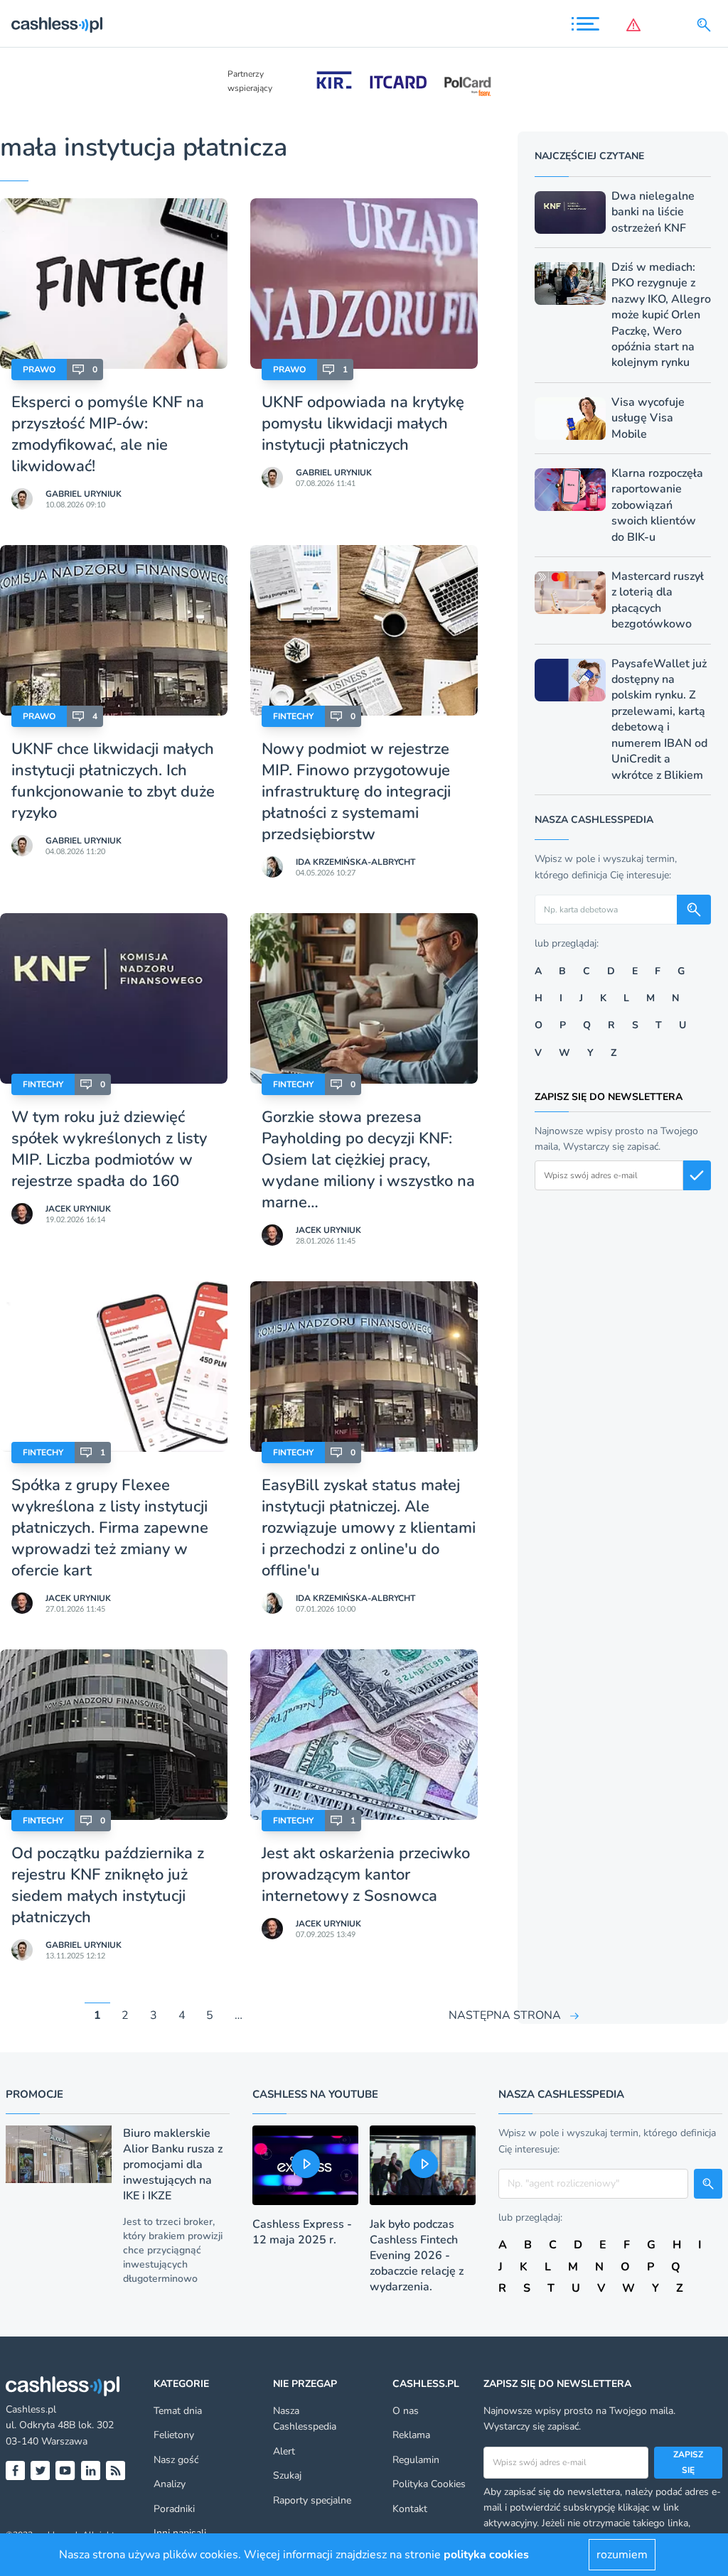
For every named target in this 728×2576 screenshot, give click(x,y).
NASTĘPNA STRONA (505, 2015)
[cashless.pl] (57, 25)
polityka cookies (486, 2555)
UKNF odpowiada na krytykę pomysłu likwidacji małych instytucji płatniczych (363, 424)
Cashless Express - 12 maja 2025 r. (302, 2232)
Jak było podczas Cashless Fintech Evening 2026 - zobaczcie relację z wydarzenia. (417, 2256)
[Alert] (636, 25)
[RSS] (116, 2470)
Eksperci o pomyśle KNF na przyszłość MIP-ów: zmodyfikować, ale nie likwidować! (108, 434)
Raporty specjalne (312, 2500)
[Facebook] (15, 2470)
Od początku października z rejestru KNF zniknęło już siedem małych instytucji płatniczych (108, 1885)
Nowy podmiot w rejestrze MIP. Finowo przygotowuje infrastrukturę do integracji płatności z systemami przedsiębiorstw (356, 792)
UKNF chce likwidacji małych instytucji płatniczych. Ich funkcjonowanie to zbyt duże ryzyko (113, 781)
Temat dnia (178, 2411)
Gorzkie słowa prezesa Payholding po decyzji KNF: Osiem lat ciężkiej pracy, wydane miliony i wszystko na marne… (368, 1160)
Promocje (34, 2094)
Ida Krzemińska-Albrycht (355, 862)
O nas (406, 2411)
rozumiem (622, 2555)
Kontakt (410, 2509)
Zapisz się (688, 2462)
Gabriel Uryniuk (84, 494)
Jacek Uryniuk (78, 1209)
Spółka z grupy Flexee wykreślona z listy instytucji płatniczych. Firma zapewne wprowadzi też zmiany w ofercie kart (110, 1528)
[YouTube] (65, 2470)
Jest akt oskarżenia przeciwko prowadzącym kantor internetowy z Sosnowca (366, 1875)
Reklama (411, 2435)
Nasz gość (176, 2460)
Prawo (39, 370)
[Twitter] (40, 2470)
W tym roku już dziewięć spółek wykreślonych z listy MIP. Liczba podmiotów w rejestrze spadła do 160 (109, 1149)
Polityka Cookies (429, 2484)
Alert (284, 2451)
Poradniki (174, 2509)
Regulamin (416, 2460)
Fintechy (293, 716)
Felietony (174, 2435)
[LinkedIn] (91, 2470)
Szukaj (287, 2475)
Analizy (170, 2484)
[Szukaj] (707, 25)
